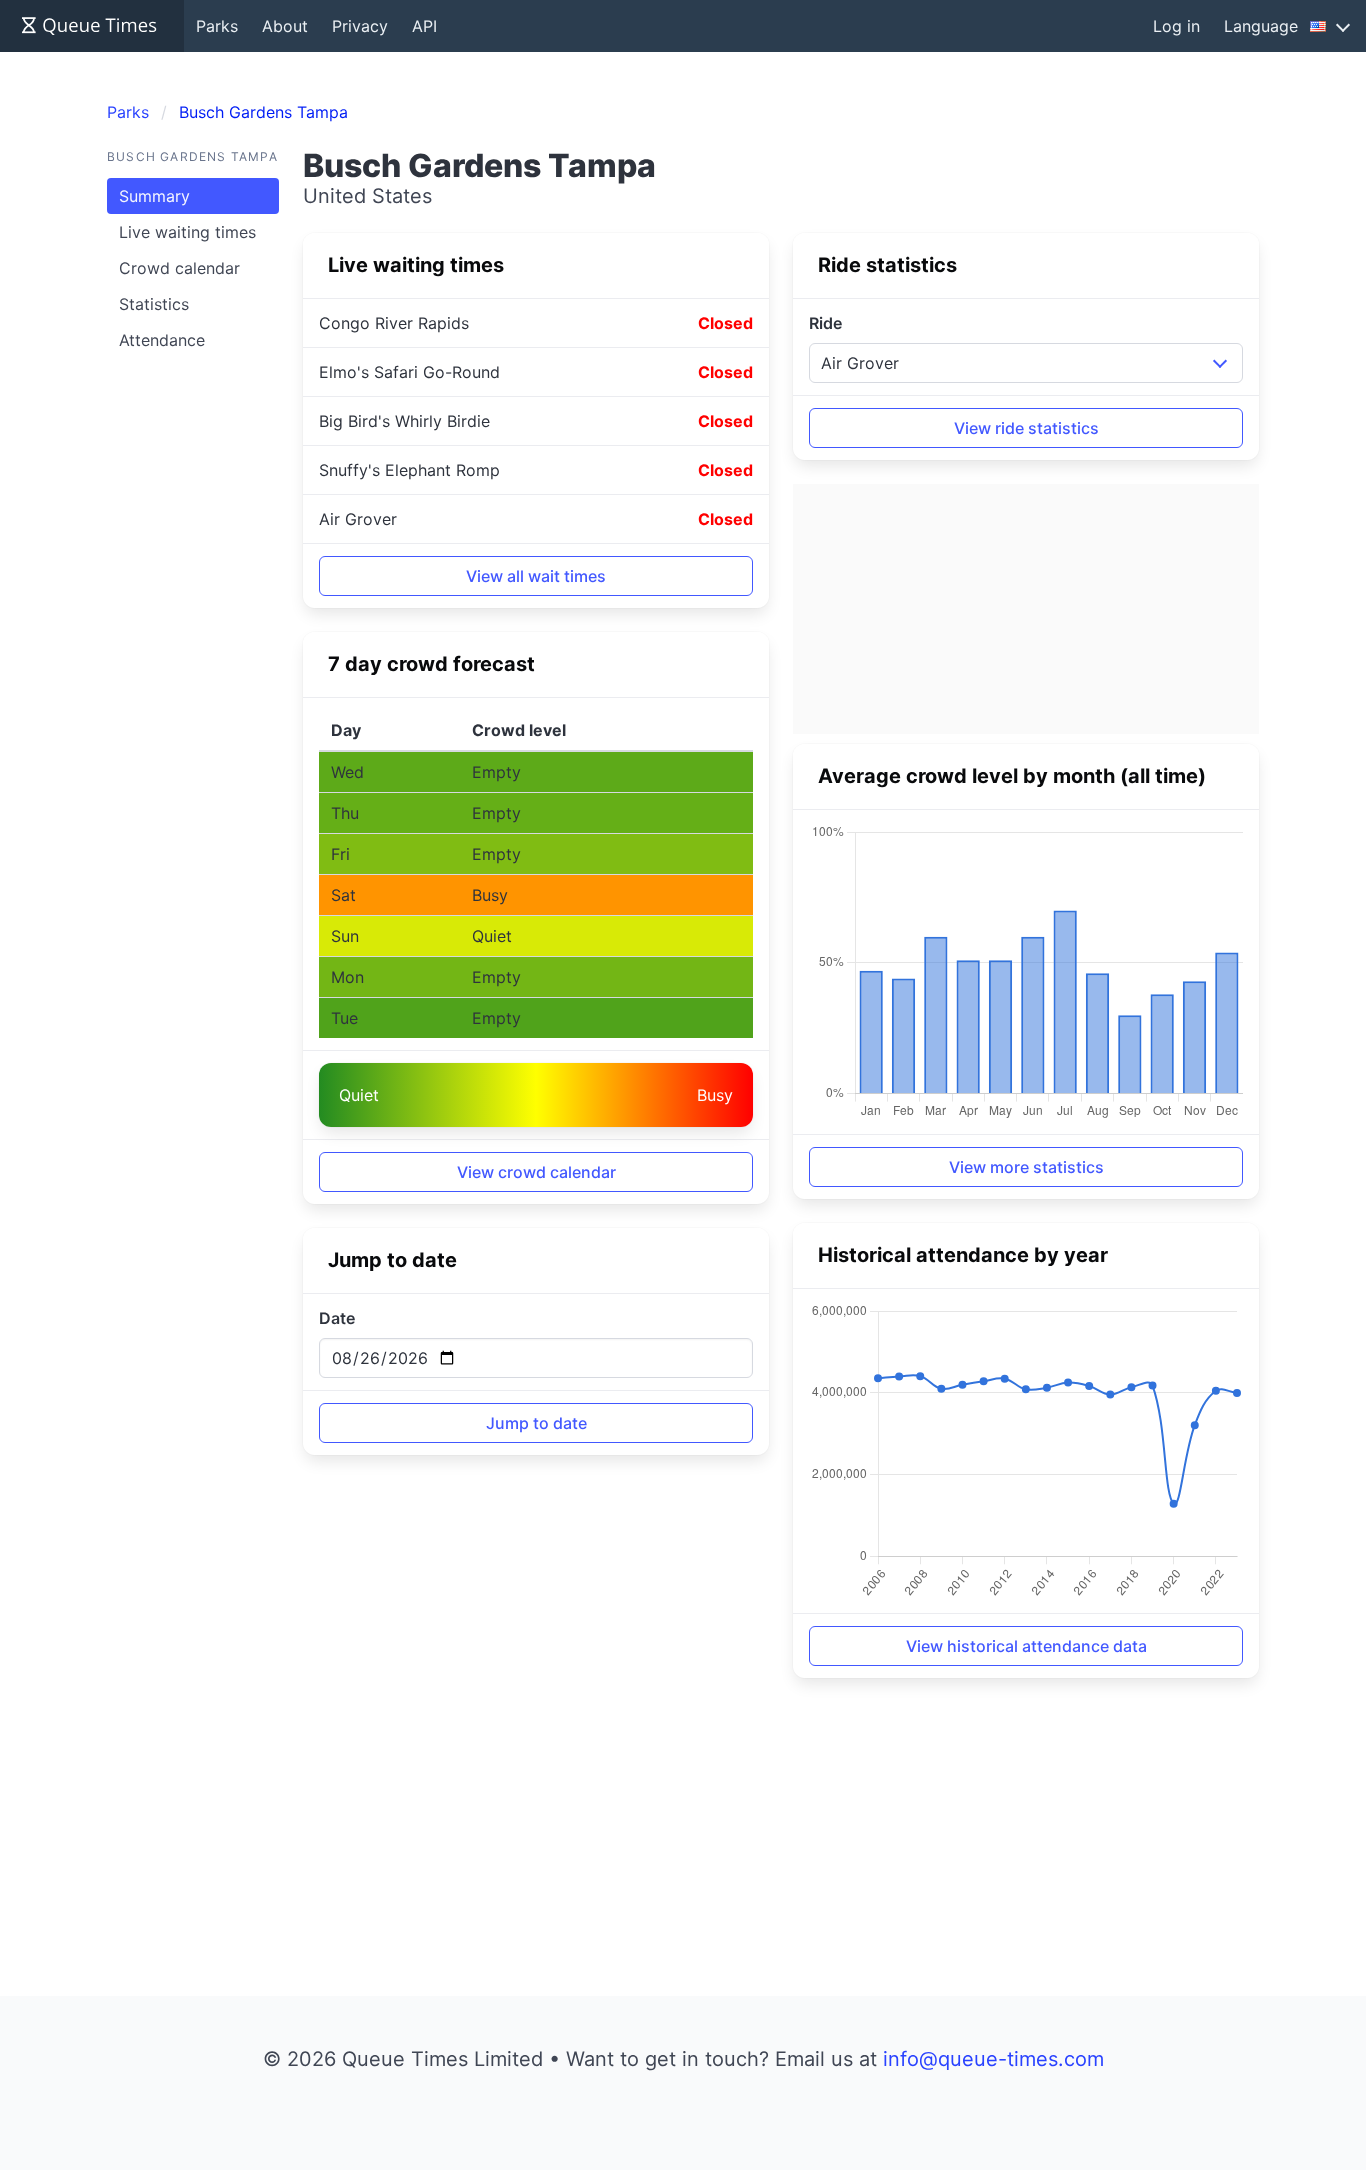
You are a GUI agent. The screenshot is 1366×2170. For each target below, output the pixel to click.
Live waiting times (187, 232)
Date (337, 1318)
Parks (217, 26)
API (424, 26)
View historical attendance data (1026, 1646)
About (285, 26)
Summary (154, 196)
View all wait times (536, 576)
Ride (825, 323)
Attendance (162, 340)
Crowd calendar (179, 268)
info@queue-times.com (993, 2059)
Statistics (154, 304)
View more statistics (1026, 1167)
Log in (1176, 26)
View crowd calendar (536, 1172)
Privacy (360, 26)
